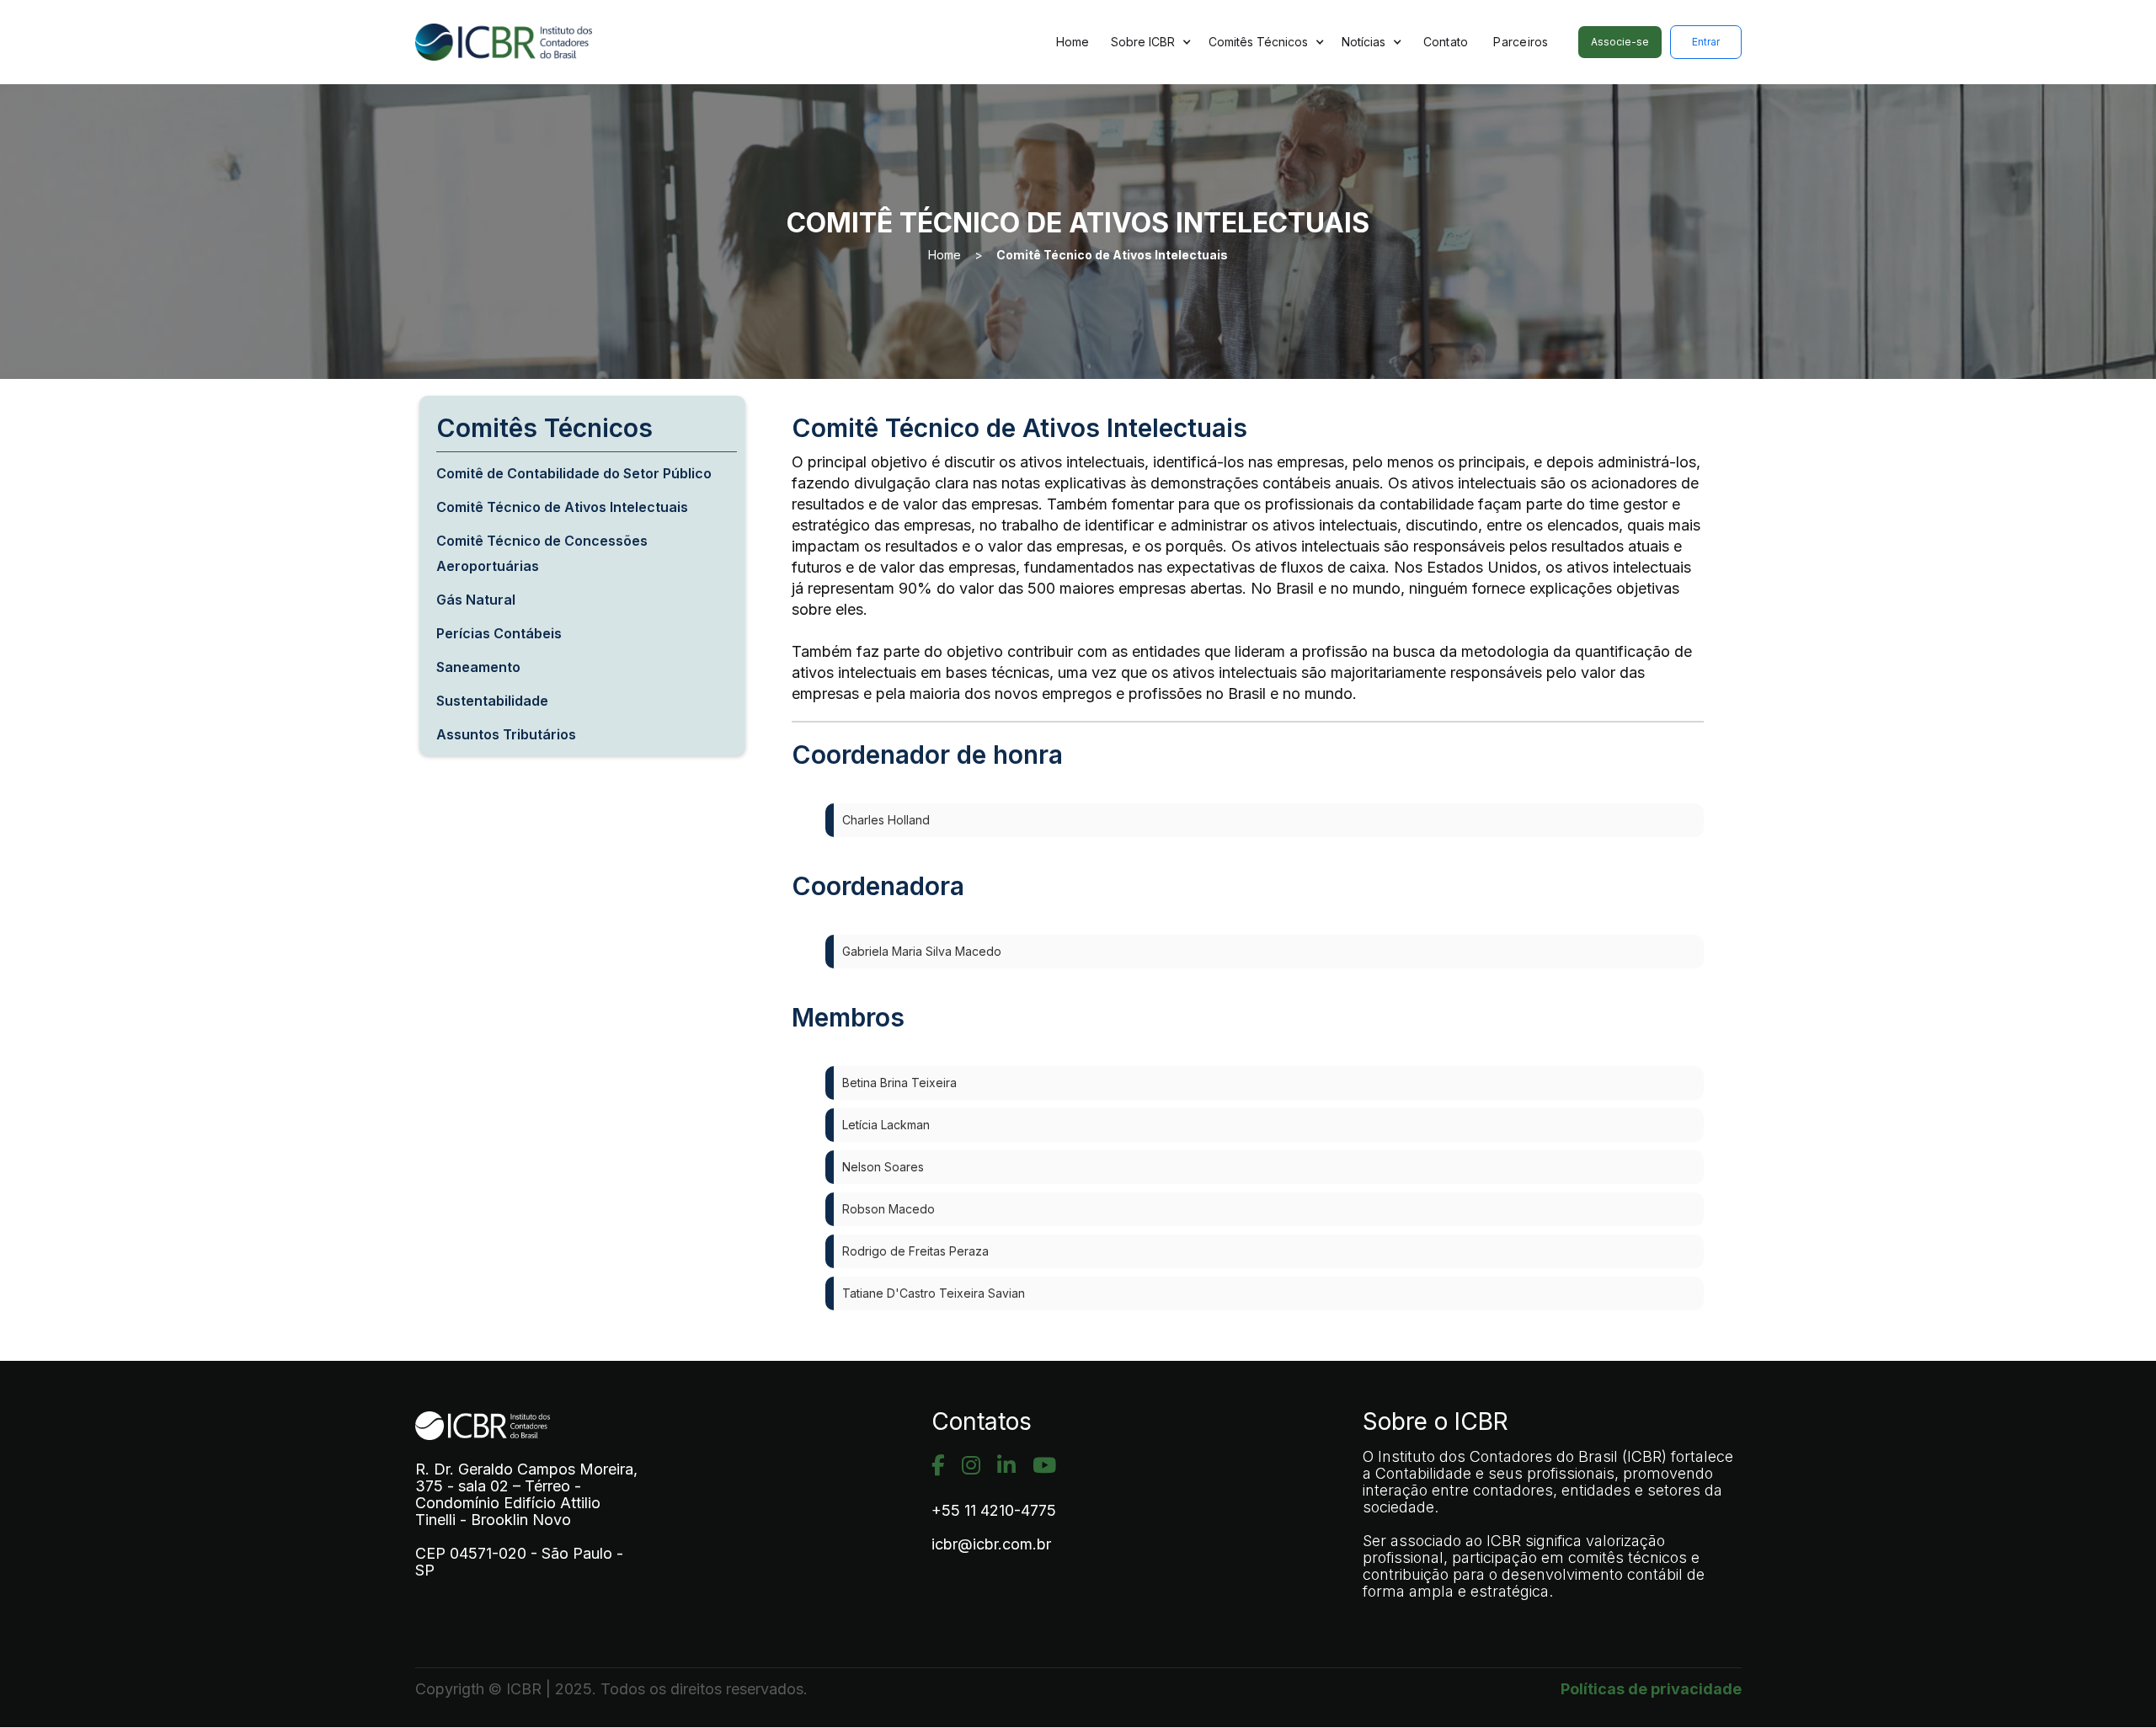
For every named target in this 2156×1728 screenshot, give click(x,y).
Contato (1446, 42)
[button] (1151, 42)
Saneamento (478, 667)
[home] (546, 43)
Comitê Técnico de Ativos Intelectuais (1112, 255)
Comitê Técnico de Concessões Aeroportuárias (542, 553)
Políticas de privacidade (1651, 1689)
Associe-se (1620, 42)
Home (1073, 42)
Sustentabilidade (492, 701)
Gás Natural (476, 600)
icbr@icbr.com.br (991, 1544)
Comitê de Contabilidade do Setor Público (574, 473)
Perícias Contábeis (499, 633)
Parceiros (1521, 42)
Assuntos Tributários (506, 734)
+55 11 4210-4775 (994, 1511)
